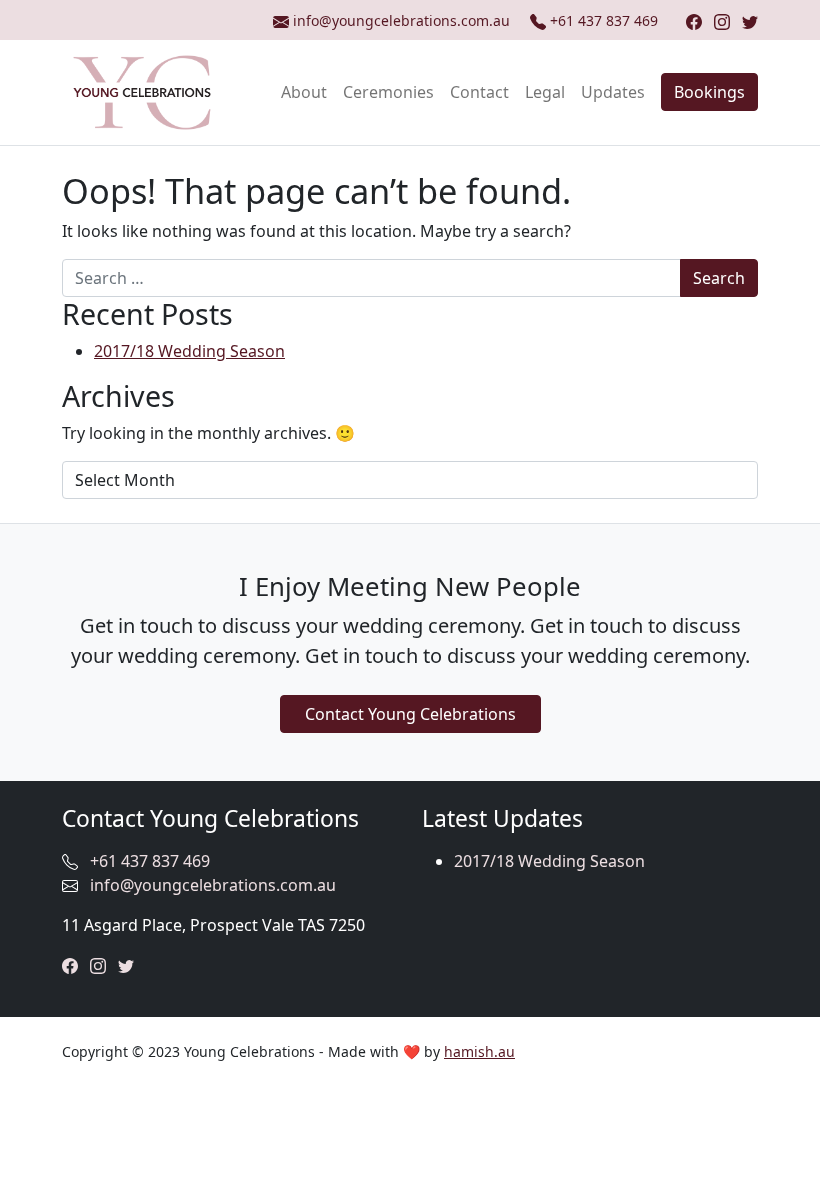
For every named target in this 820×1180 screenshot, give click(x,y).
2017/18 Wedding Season (189, 351)
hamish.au (479, 1051)
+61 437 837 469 (604, 20)
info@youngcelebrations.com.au (213, 885)
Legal (545, 92)
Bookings (709, 92)
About (304, 92)
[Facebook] (694, 20)
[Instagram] (722, 20)
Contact (479, 92)
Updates (613, 92)
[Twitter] (750, 20)
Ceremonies (388, 92)
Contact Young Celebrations (410, 714)
